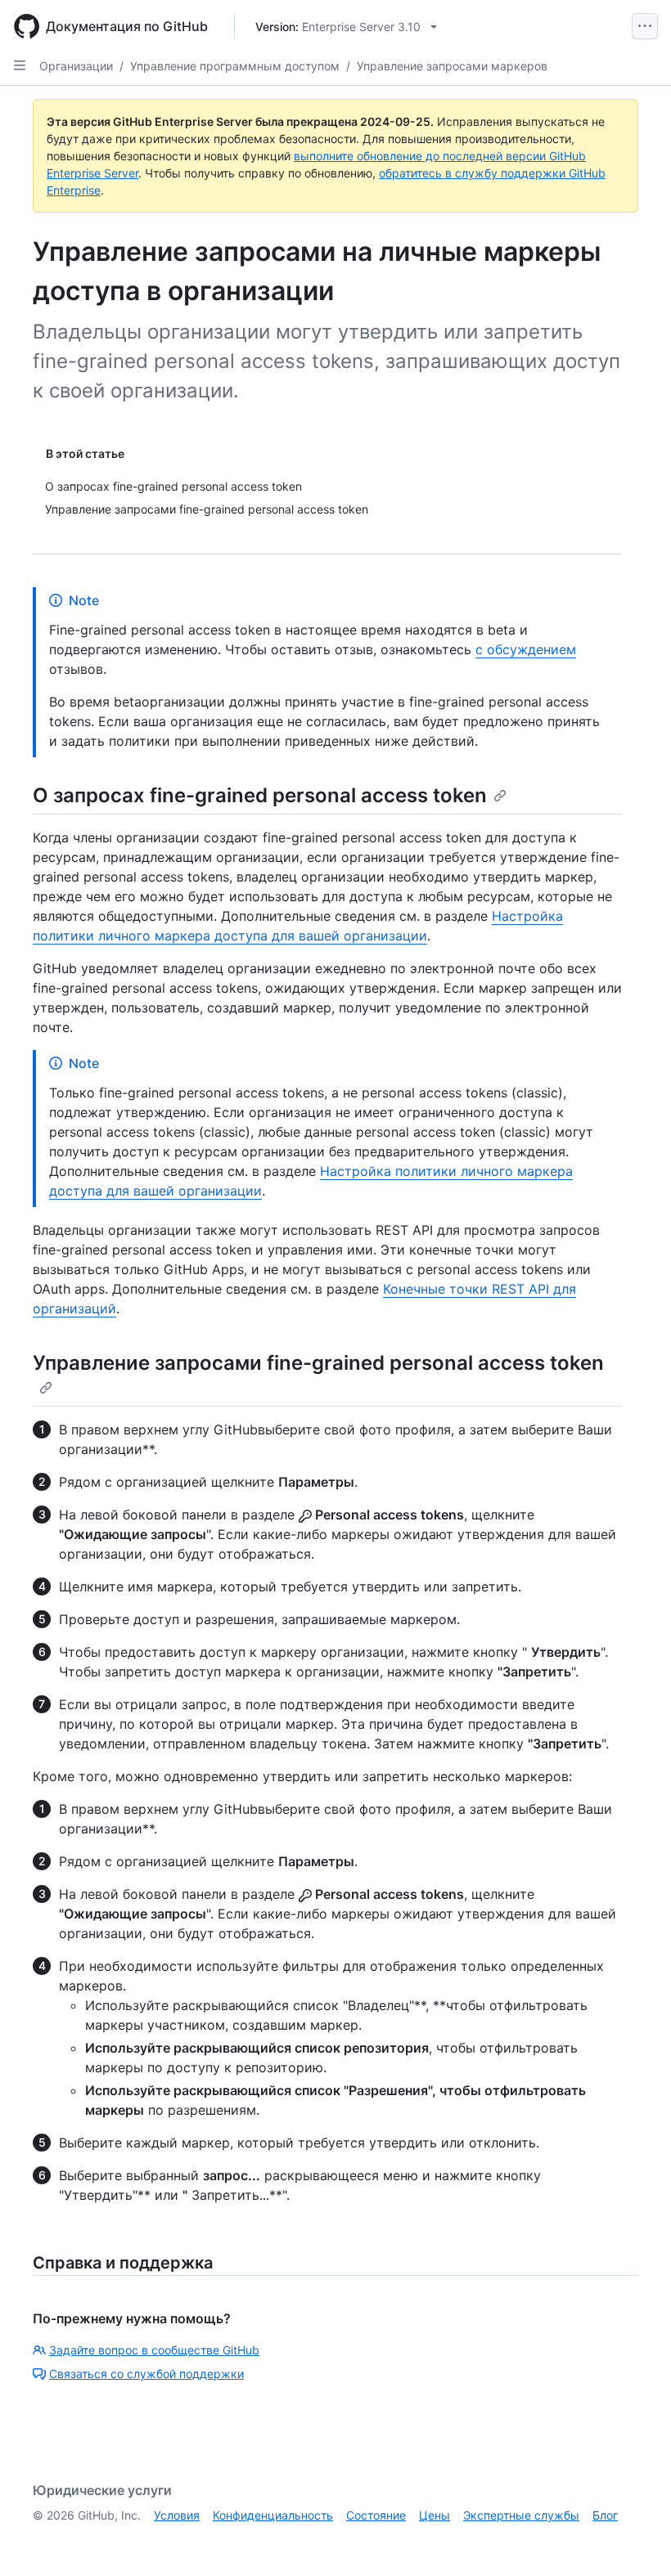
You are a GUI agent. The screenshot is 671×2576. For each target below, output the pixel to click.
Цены (435, 2515)
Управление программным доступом (235, 66)
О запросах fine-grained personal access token (260, 795)
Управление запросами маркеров (452, 66)
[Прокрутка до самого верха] (635, 2540)
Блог (605, 2515)
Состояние (376, 2515)
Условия (177, 2515)
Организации (76, 66)
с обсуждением (526, 649)
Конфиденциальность (273, 2515)
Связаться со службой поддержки (146, 2374)
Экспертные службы (521, 2515)
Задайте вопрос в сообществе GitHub (154, 2350)
